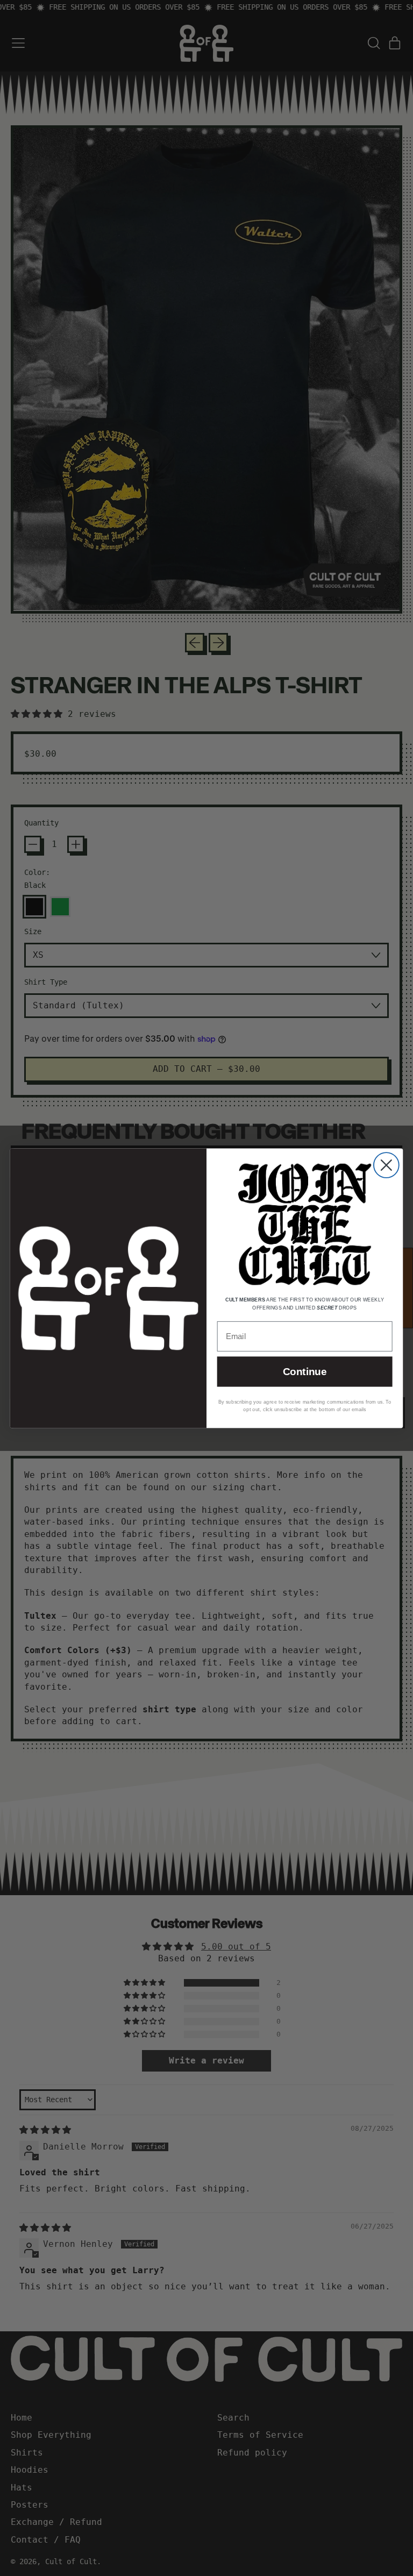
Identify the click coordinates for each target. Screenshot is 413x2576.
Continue (305, 1372)
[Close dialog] (386, 1165)
